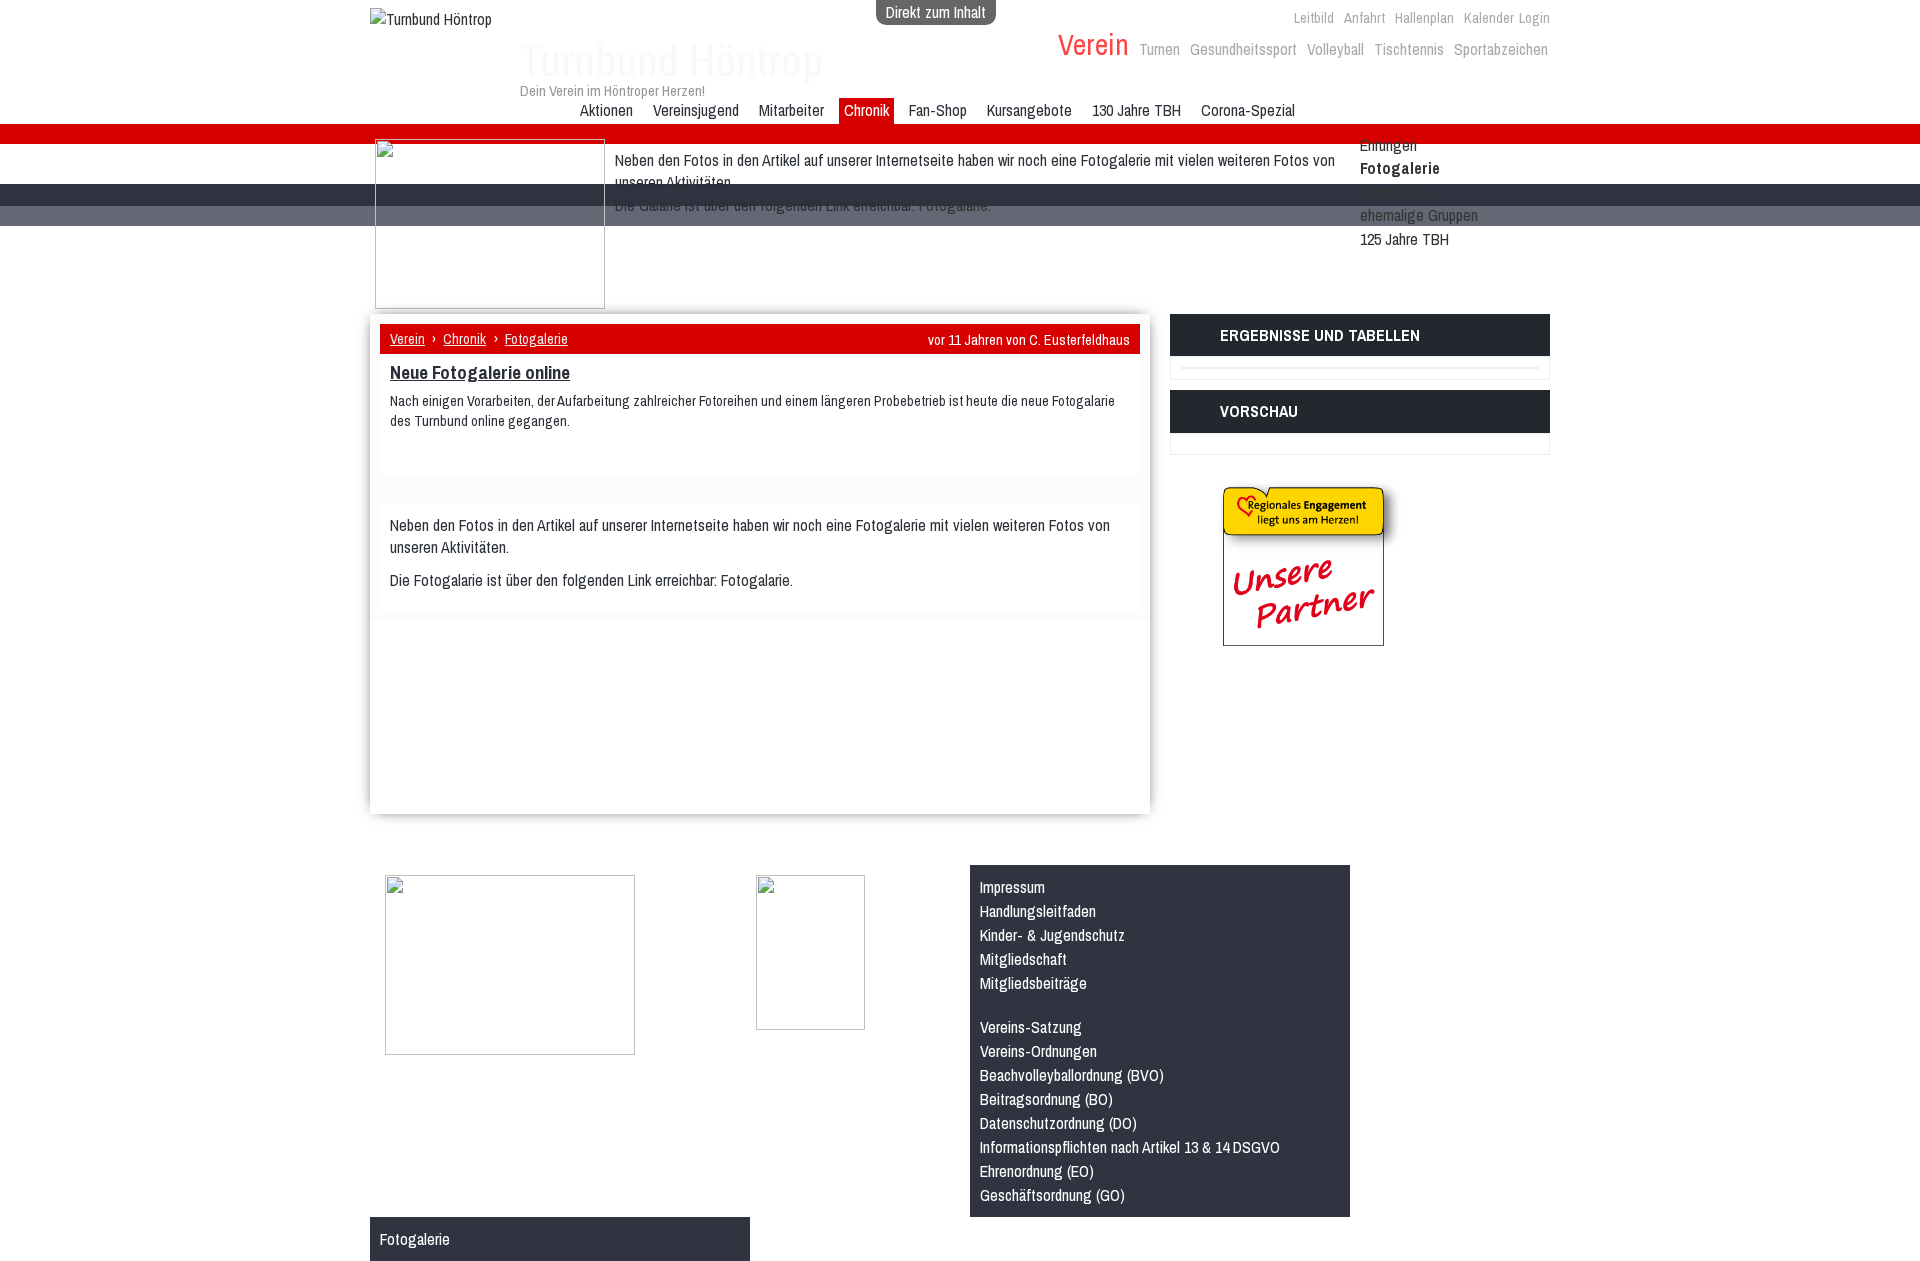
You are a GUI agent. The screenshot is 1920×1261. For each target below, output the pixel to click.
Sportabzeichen (1501, 49)
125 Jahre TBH (1404, 239)
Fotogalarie (953, 205)
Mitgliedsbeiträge (1033, 983)
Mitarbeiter (791, 110)
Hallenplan (1424, 17)
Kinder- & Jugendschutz (1052, 935)
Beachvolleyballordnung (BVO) (1072, 1075)
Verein (1093, 44)
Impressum (1012, 887)
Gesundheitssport (1243, 49)
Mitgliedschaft (1023, 959)
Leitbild (1314, 17)
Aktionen (606, 110)
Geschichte (1394, 192)
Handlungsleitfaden (1038, 911)
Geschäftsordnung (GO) (1052, 1195)
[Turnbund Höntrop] (431, 19)
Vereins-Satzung (1031, 1027)
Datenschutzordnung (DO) (1058, 1123)
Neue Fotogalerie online (480, 372)
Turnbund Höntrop (671, 60)
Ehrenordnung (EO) (1037, 1171)
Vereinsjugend (696, 110)
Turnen (1159, 49)
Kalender (1489, 17)
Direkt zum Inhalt (936, 12)
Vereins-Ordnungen (1038, 1051)
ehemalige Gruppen (1419, 215)
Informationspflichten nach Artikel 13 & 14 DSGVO (1130, 1147)
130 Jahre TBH (1136, 110)
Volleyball (1335, 49)
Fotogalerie (1400, 168)
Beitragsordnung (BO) (1046, 1099)
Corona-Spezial (1248, 110)
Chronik (866, 110)
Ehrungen (1388, 145)
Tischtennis (1409, 49)
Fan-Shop (938, 110)
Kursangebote (1029, 110)
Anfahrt (1364, 17)
